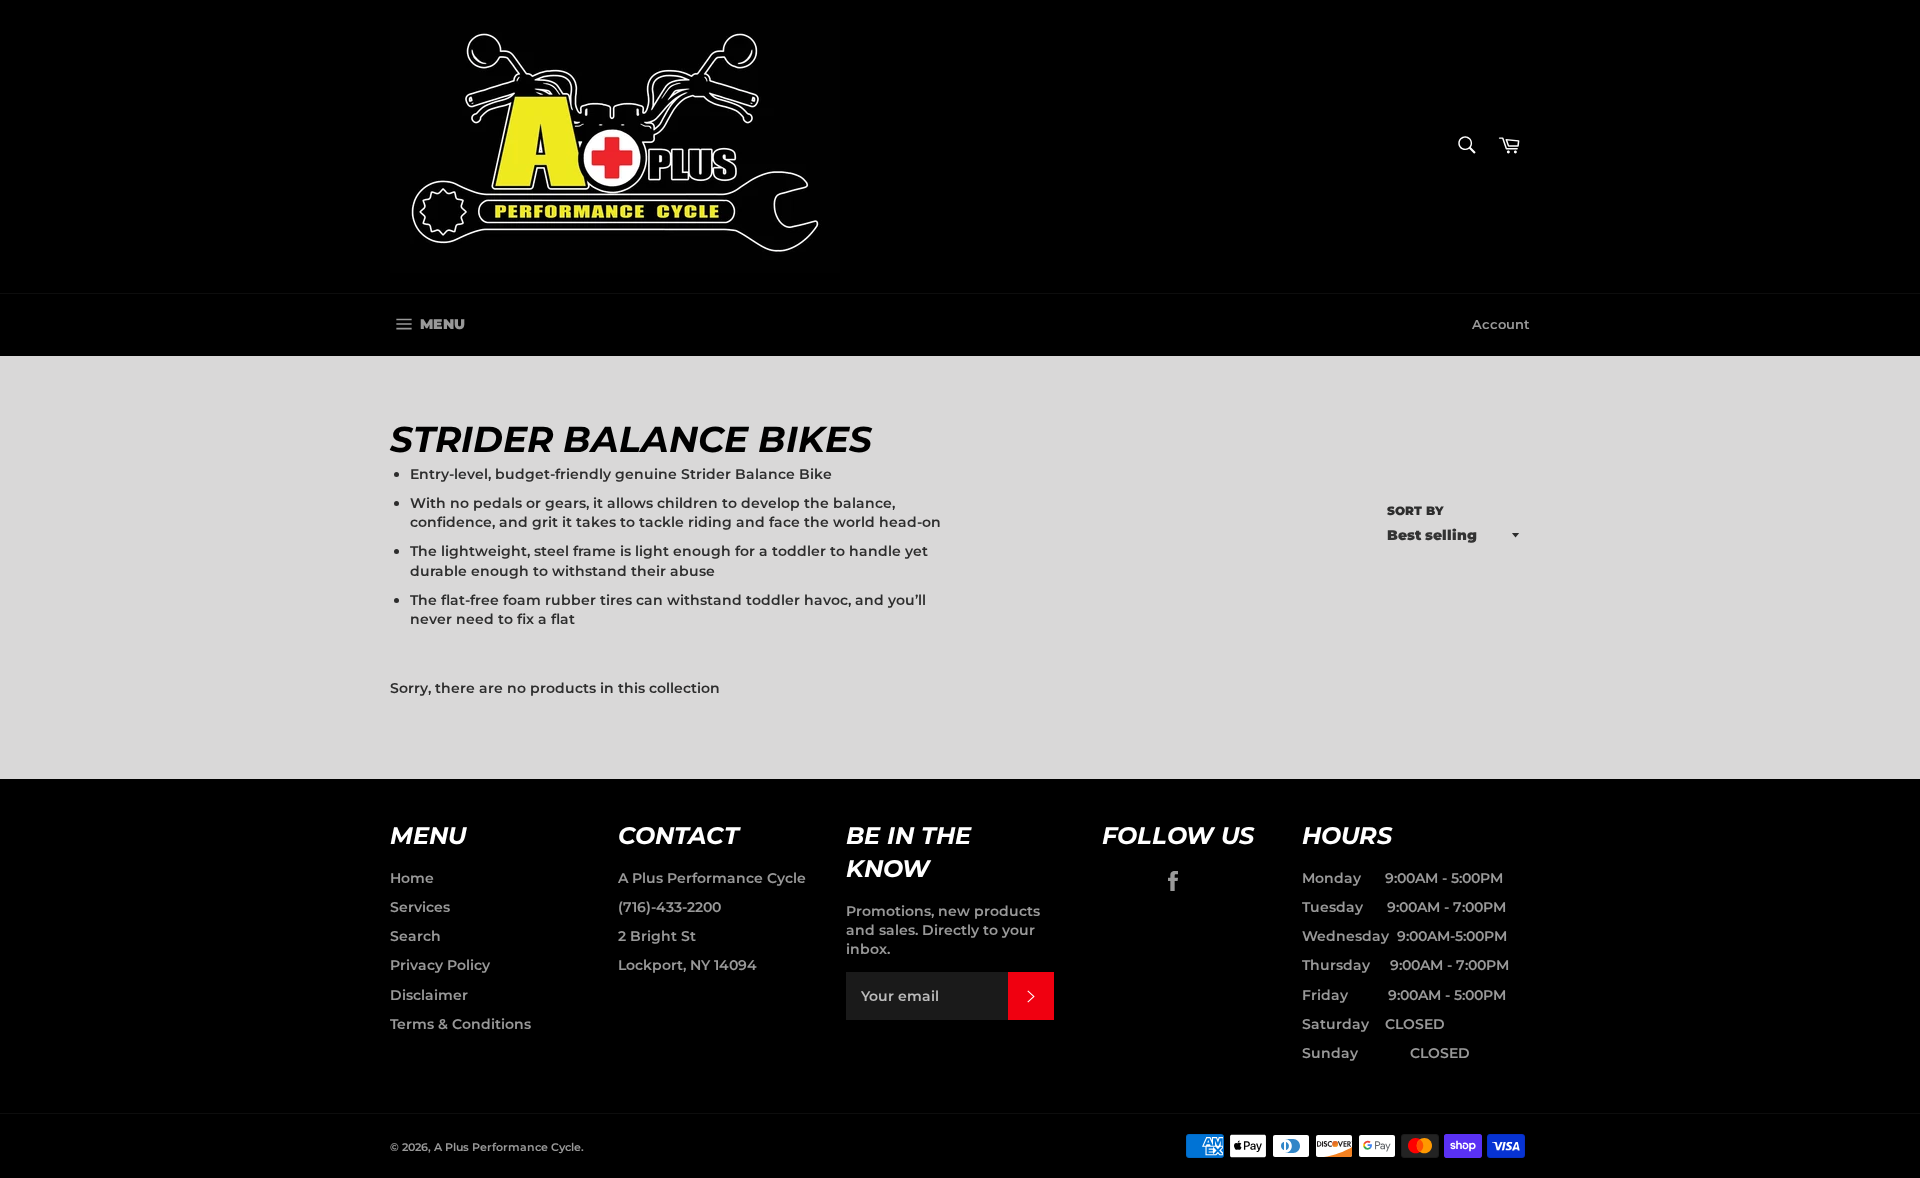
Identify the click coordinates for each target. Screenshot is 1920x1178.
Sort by (1415, 510)
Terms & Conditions (460, 1024)
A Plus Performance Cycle (712, 878)
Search (415, 936)
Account (1501, 324)
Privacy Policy (440, 965)
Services (420, 907)
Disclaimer (429, 995)
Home (412, 878)
